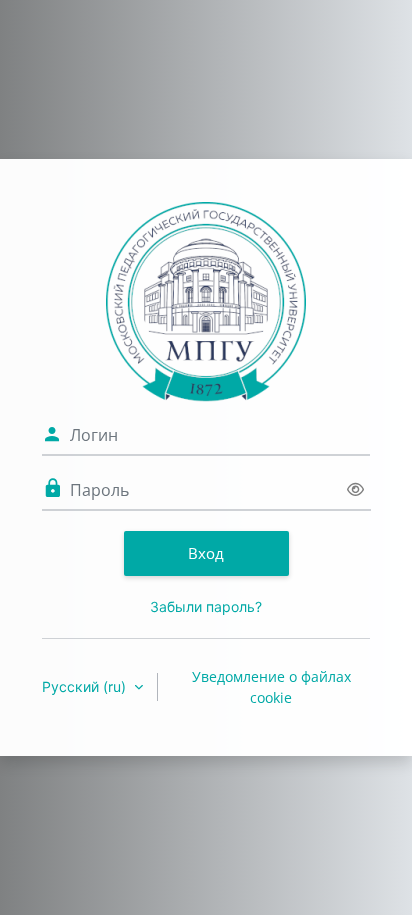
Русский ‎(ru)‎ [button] (86, 686)
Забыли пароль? (206, 606)
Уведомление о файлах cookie (271, 687)
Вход (206, 553)
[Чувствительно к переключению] (355, 489)
